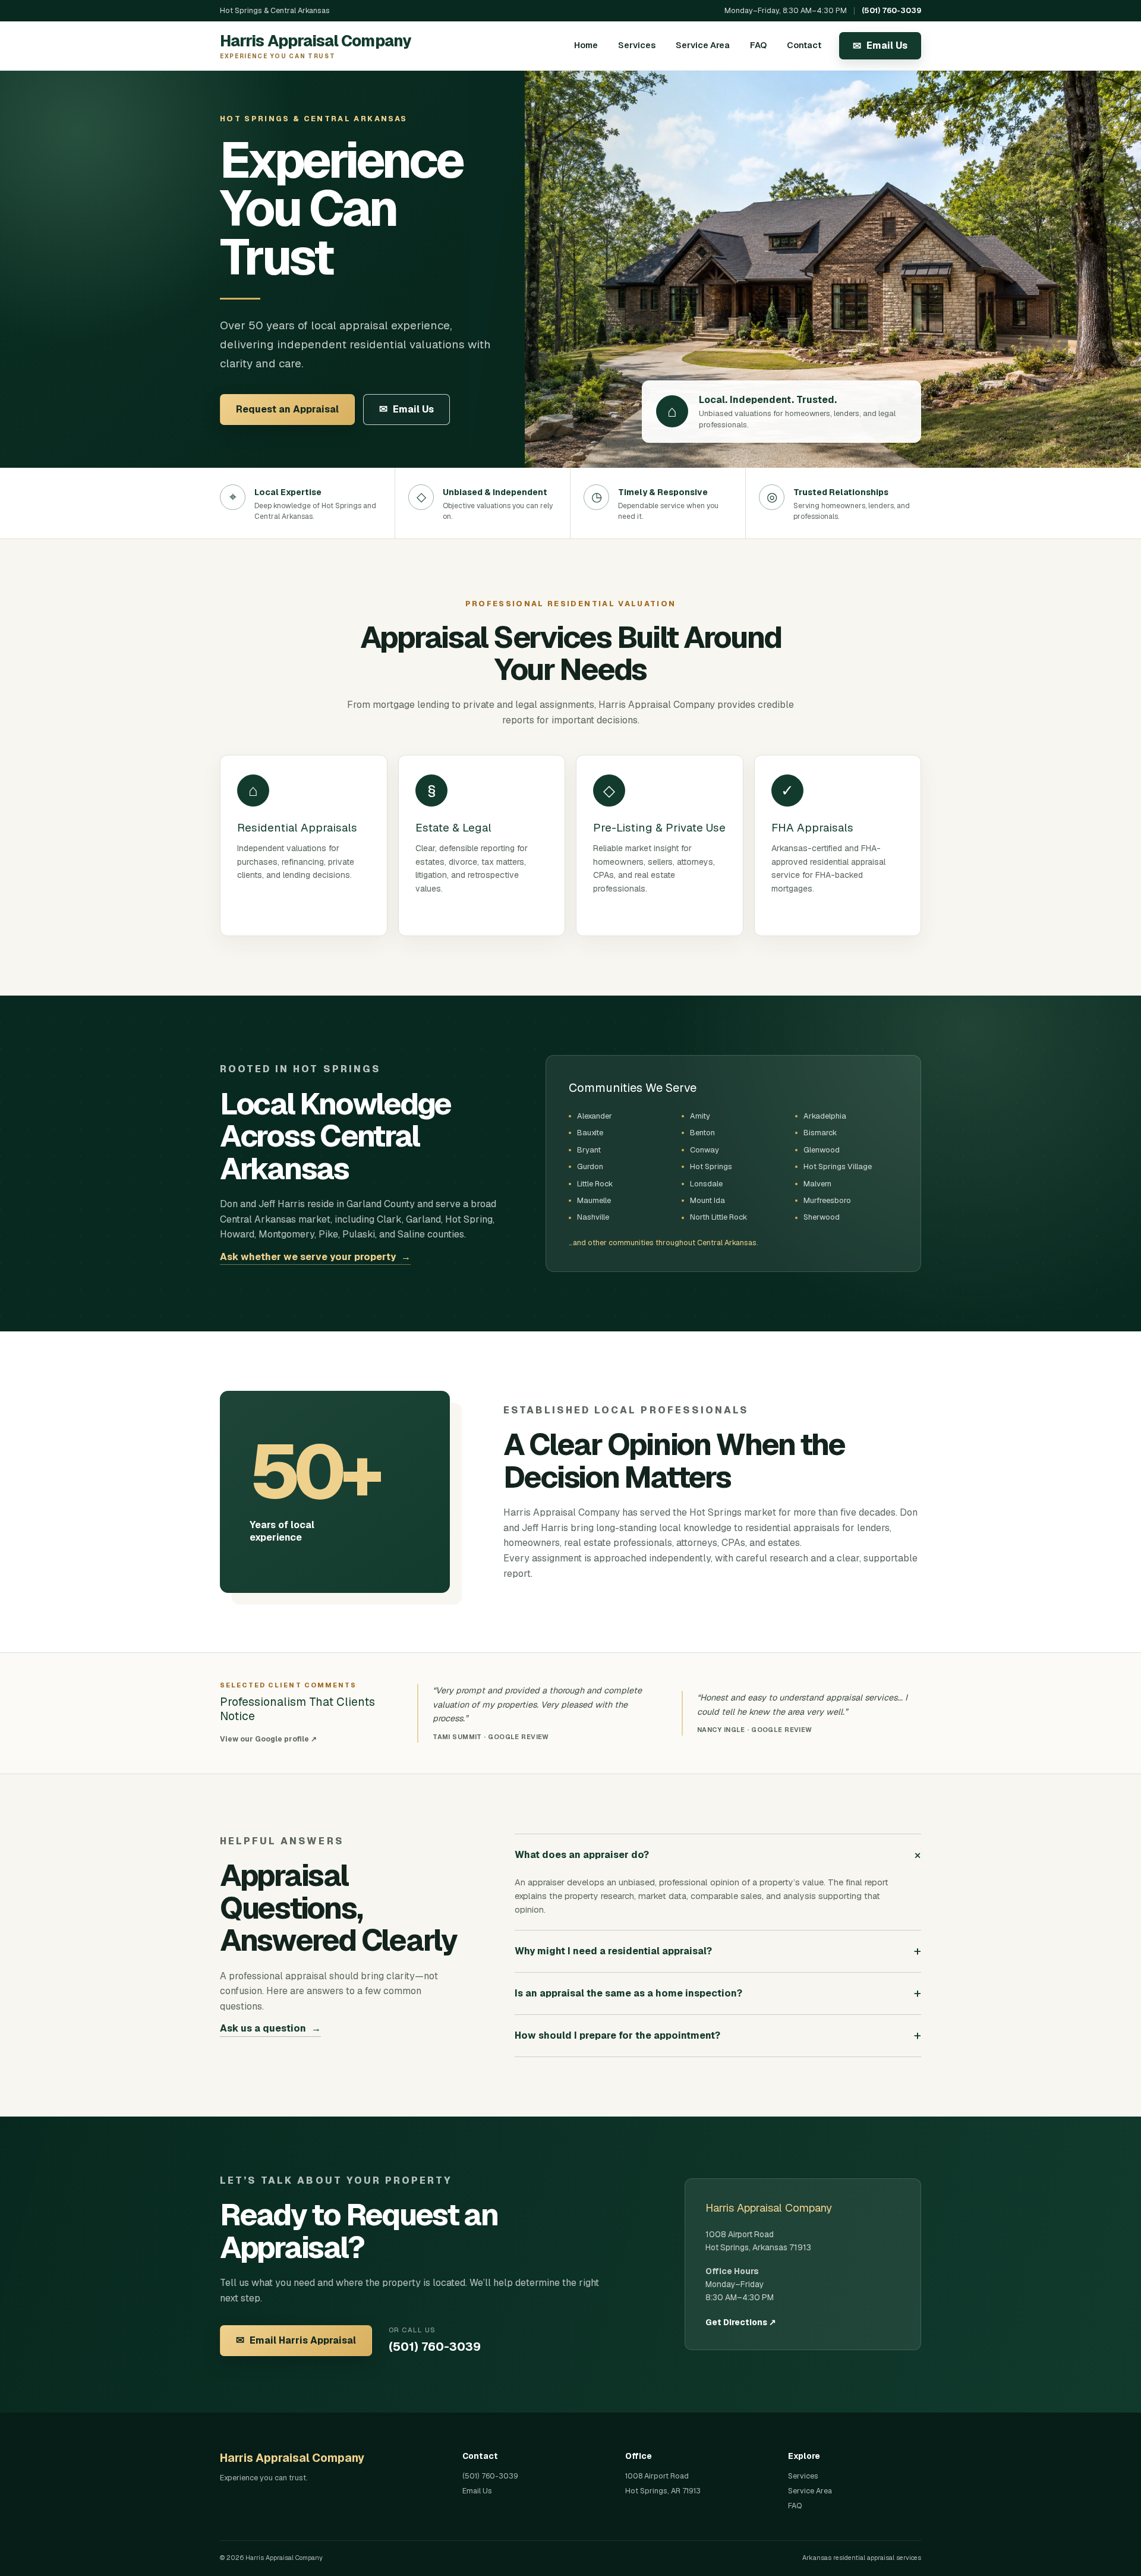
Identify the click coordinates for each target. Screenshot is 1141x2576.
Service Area (703, 45)
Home (586, 45)
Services (637, 45)
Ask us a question (270, 2028)
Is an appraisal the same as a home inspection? (718, 1993)
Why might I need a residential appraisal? (718, 1951)
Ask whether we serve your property (315, 1257)
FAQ (758, 45)
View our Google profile (268, 1739)
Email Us (880, 46)
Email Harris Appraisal (296, 2340)
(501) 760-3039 (891, 10)
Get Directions (741, 2322)
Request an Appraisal (287, 409)
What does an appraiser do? (718, 1854)
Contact (804, 45)
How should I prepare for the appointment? (718, 2035)
